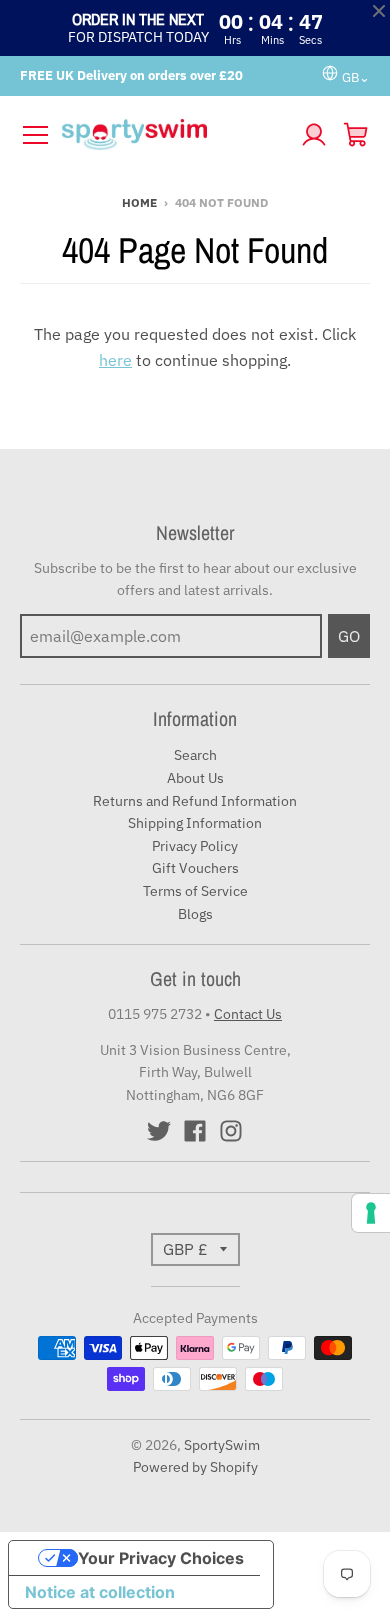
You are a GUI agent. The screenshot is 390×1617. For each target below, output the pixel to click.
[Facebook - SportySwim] (195, 1131)
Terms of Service (195, 891)
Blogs (195, 914)
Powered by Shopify (195, 1467)
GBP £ (185, 1249)
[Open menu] (35, 135)
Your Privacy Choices (161, 1558)
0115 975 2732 (155, 1014)
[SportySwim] (175, 134)
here (115, 360)
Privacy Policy (195, 846)
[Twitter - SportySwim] (159, 1131)
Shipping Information (195, 823)
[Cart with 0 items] (356, 135)
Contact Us (248, 1014)
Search (195, 755)
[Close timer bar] (379, 11)
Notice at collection (100, 1592)
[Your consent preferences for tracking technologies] (371, 1213)
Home (139, 202)
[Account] (314, 135)
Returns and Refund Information (195, 801)
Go (349, 636)
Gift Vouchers (195, 868)
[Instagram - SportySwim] (231, 1131)
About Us (195, 778)
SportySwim (222, 1445)
